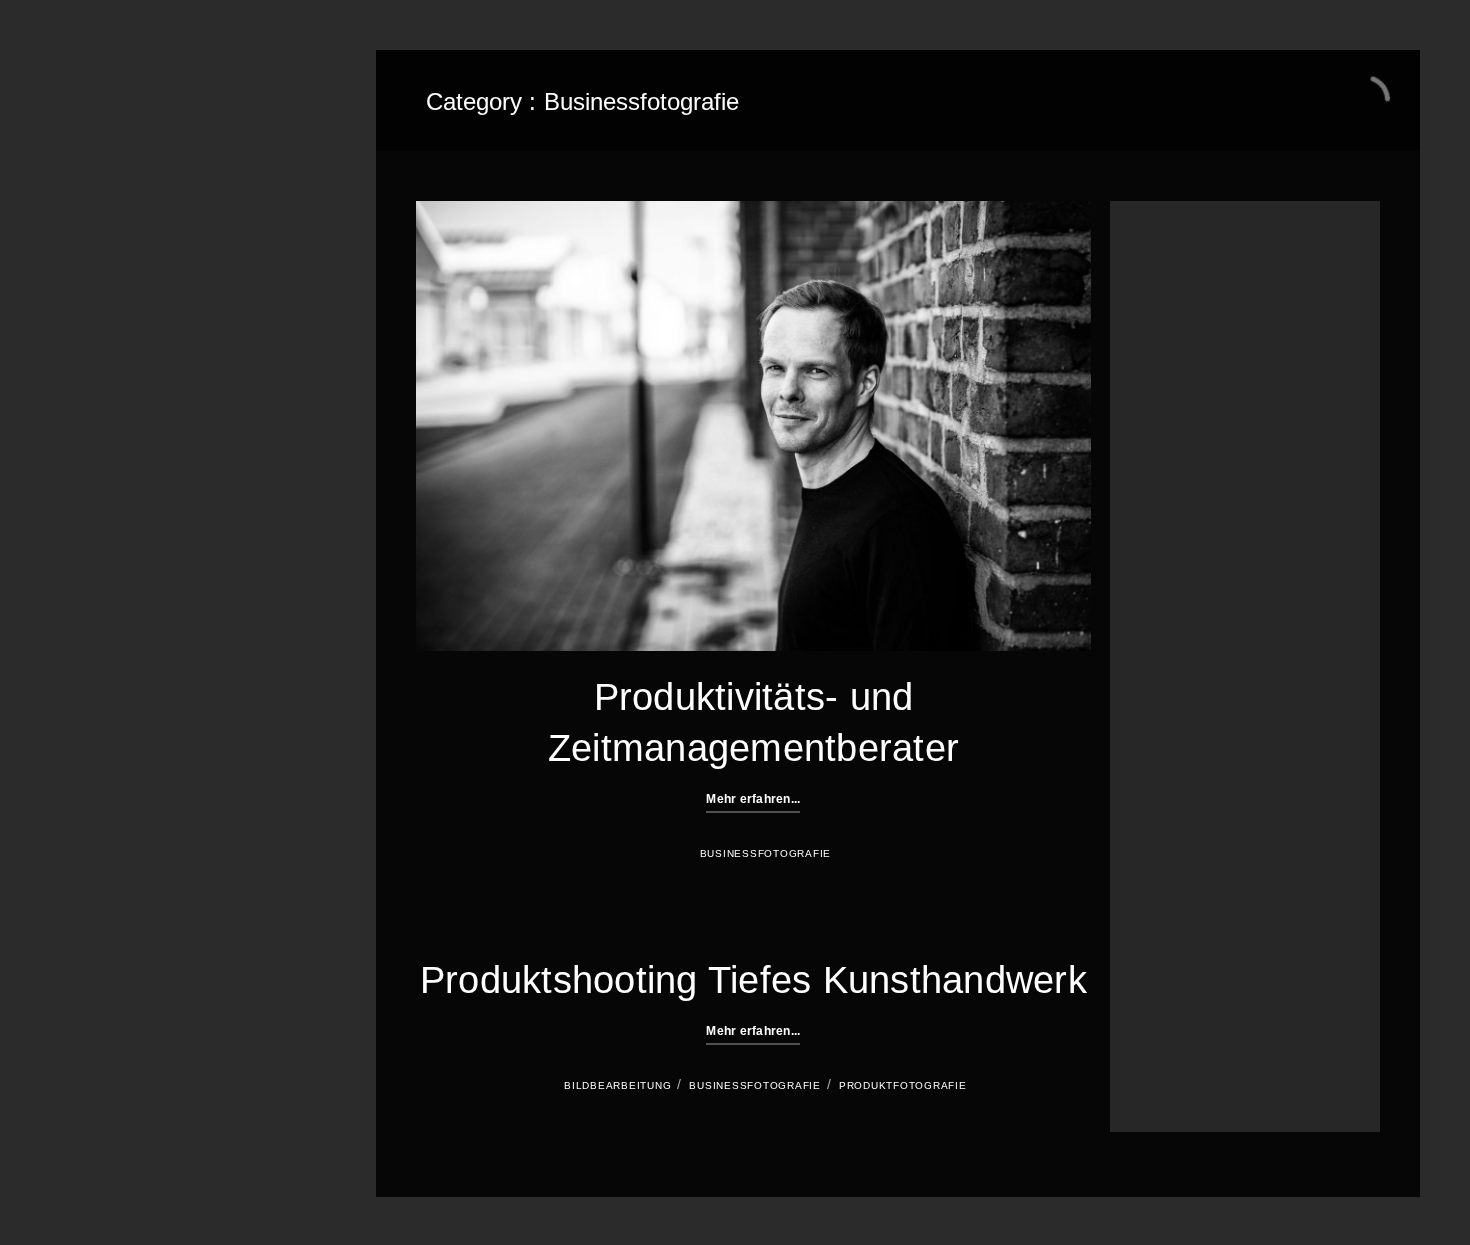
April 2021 (1158, 534)
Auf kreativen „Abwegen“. (242, 673)
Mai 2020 (1155, 558)
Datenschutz (131, 528)
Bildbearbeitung (617, 1085)
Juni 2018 (1157, 679)
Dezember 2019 (1174, 582)
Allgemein (1157, 800)
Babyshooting (1167, 872)
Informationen (136, 353)
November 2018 (1174, 631)
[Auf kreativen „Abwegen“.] (120, 689)
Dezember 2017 (1174, 704)
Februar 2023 (1167, 509)
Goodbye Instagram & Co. (1200, 296)
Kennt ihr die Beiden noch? (1204, 365)
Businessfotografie (155, 248)
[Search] (1334, 1058)
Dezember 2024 (1174, 485)
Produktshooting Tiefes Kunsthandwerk (753, 980)
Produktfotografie (903, 1085)
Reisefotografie (1171, 994)
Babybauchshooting (1184, 848)
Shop (104, 388)
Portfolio (117, 213)
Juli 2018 (1155, 655)
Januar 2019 (1164, 607)
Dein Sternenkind (148, 318)
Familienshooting (1177, 945)
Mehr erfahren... (753, 799)
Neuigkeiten (129, 423)
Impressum (125, 493)
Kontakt (114, 458)
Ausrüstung (1161, 824)
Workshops (126, 283)
